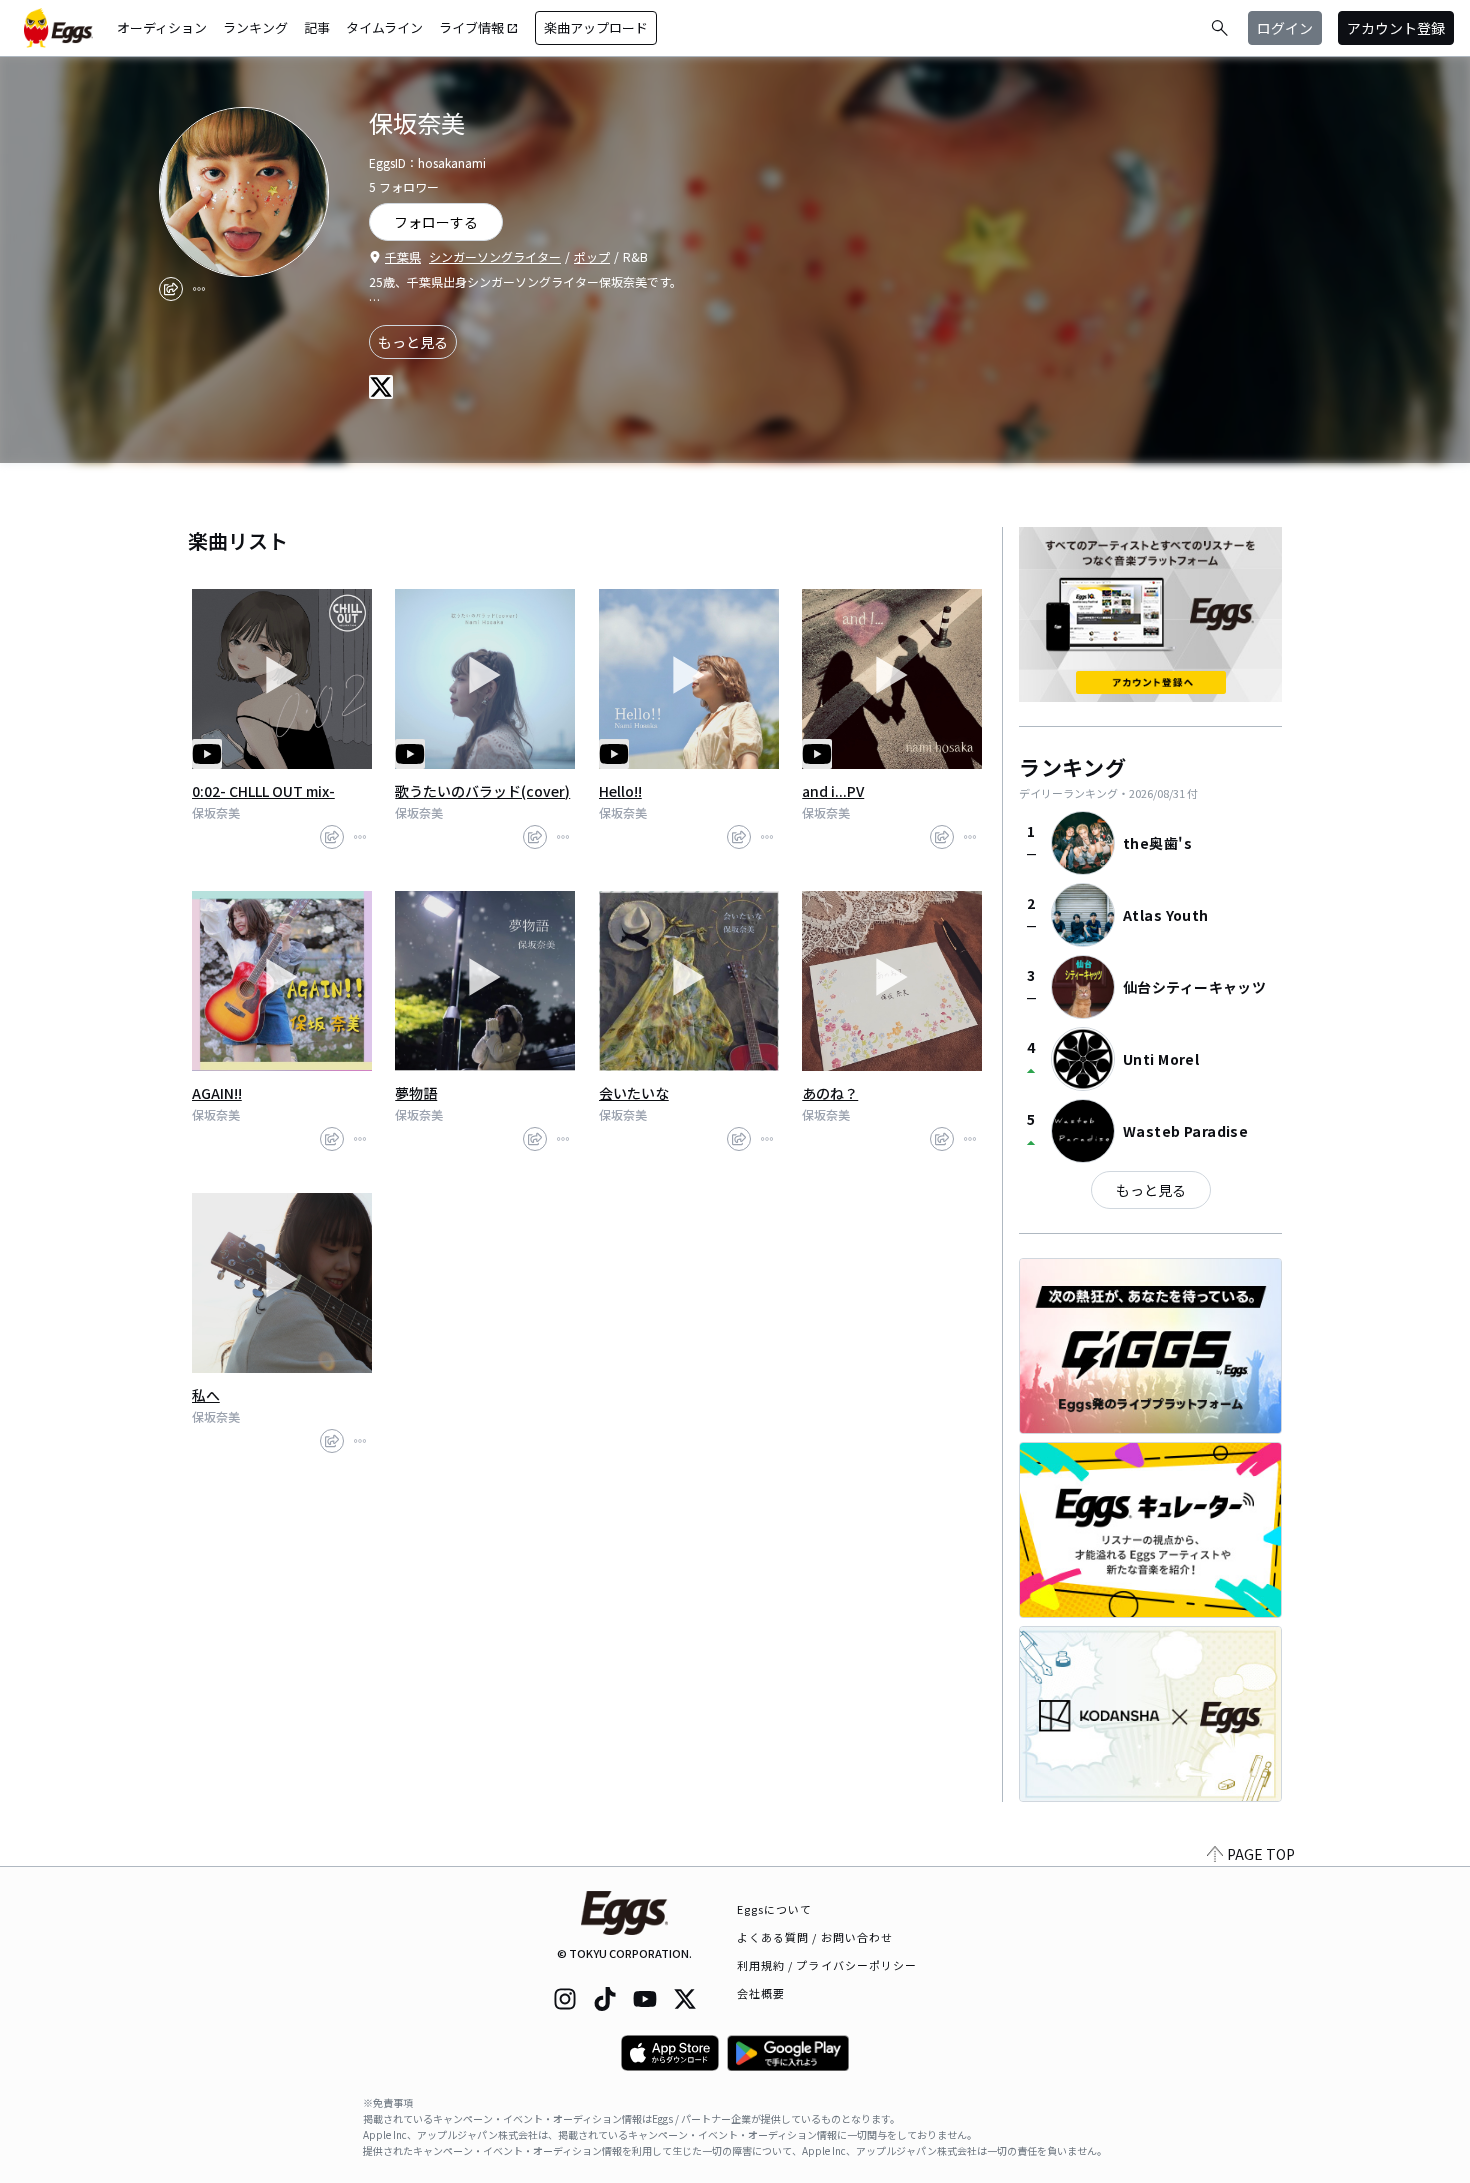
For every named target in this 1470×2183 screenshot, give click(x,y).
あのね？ (830, 1093)
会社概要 (761, 1993)
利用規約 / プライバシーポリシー (827, 1965)
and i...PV (833, 791)
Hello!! (620, 791)
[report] (199, 289)
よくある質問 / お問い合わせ (815, 1937)
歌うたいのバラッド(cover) (482, 791)
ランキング (255, 27)
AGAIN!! (217, 1093)
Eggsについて (775, 1909)
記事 (317, 27)
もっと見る (413, 342)
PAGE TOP (1261, 1854)
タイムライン (384, 27)
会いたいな (634, 1093)
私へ (206, 1395)
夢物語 (416, 1093)
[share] (171, 289)
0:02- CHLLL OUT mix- (263, 791)
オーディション (162, 27)
